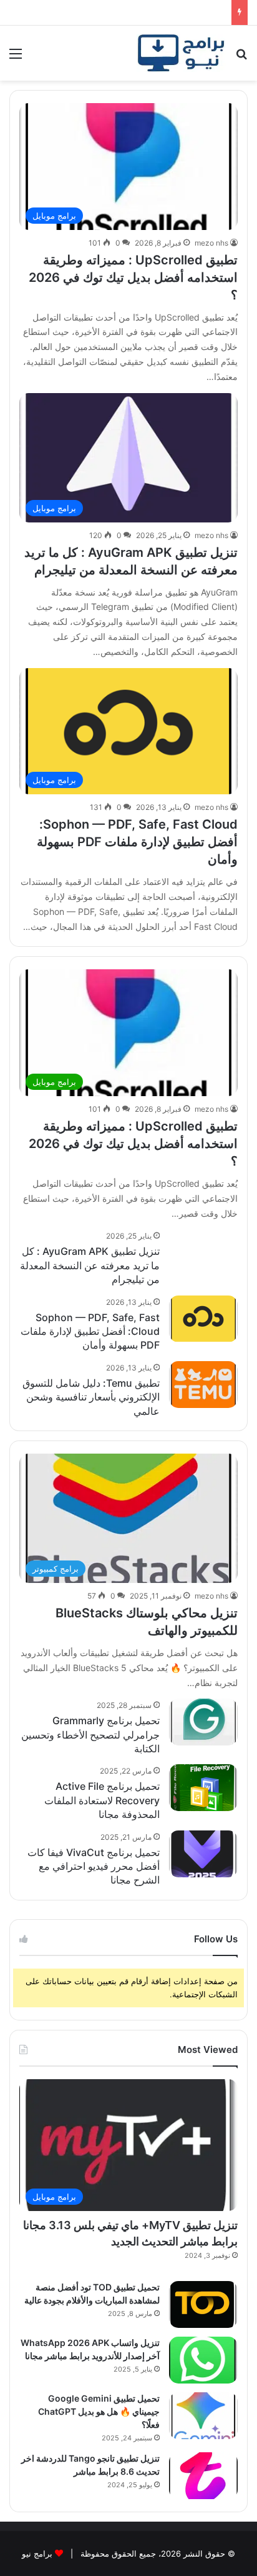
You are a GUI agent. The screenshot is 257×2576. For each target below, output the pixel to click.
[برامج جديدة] (181, 53)
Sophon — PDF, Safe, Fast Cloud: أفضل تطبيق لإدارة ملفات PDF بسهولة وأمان (137, 842)
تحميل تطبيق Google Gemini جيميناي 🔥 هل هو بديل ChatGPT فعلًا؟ (99, 2411)
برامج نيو (37, 2554)
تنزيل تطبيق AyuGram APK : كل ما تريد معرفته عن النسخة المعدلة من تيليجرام (90, 1265)
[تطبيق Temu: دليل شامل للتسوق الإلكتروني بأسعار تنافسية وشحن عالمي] (203, 1385)
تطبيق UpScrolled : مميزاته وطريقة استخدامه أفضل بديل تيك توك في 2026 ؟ (133, 277)
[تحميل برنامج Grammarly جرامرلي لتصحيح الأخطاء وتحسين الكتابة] (203, 1722)
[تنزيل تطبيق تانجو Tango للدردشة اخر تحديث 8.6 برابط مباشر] (203, 2476)
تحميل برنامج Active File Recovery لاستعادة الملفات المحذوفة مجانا (102, 1800)
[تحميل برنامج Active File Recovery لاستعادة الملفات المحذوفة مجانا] (203, 1788)
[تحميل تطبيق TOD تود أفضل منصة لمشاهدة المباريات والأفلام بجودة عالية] (203, 2304)
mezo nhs (211, 243)
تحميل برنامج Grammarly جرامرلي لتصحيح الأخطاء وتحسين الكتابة (90, 1735)
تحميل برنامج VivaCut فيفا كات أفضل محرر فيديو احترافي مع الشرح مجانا (94, 1866)
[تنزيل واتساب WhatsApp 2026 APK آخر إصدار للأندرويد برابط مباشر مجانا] (203, 2360)
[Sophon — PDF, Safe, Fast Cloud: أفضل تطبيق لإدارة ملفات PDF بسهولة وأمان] (203, 1319)
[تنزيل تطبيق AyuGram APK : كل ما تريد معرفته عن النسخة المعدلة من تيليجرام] (203, 1253)
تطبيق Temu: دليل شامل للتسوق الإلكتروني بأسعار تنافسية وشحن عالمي (91, 1397)
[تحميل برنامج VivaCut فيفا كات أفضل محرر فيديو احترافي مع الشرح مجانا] (203, 1854)
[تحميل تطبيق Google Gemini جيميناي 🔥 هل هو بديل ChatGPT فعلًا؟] (203, 2416)
